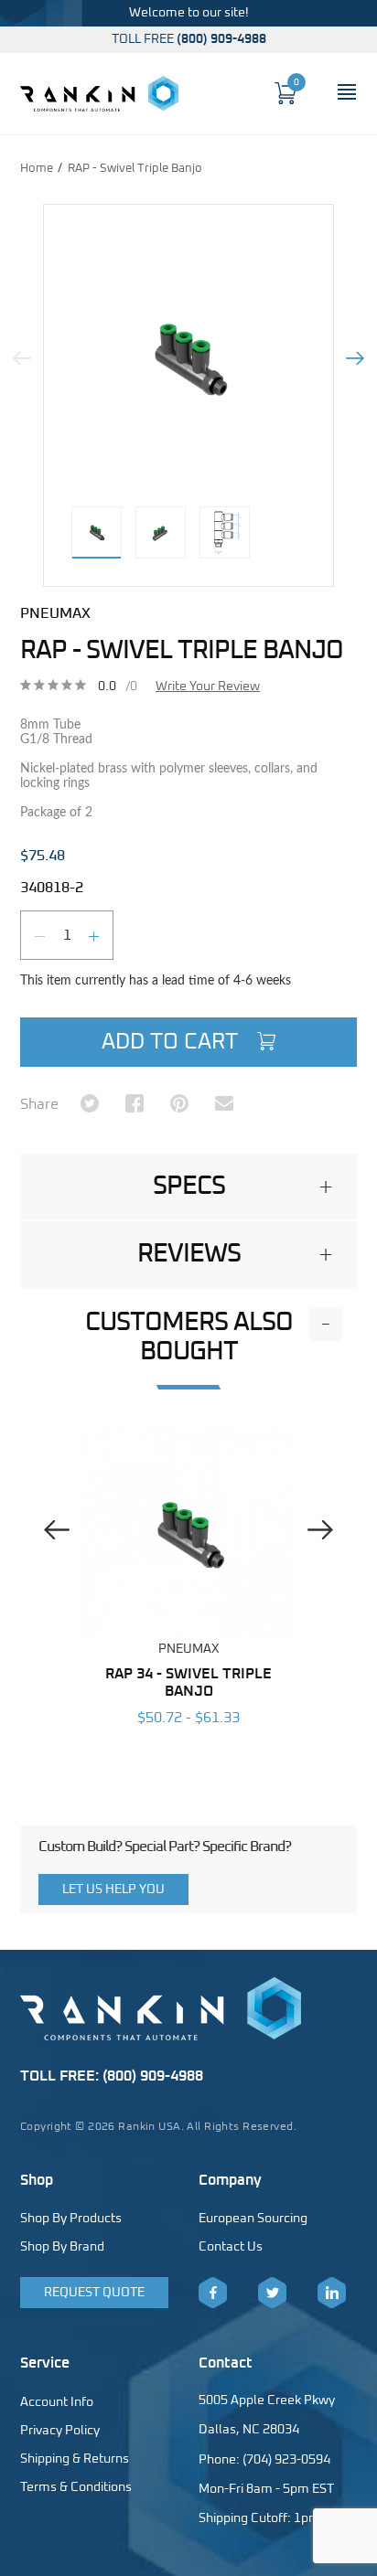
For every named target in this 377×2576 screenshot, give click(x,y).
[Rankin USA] (99, 93)
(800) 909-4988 (221, 39)
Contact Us (231, 2247)
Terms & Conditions (76, 2487)
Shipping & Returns (75, 2459)
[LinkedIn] (332, 2293)
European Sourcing (253, 2219)
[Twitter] (272, 2293)
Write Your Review (208, 687)
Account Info (57, 2402)
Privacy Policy (60, 2431)
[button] (188, 1187)
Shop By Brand (62, 2247)
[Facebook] (213, 2293)
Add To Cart (172, 1042)
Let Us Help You (113, 1889)
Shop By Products (71, 2219)
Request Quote (94, 2293)
